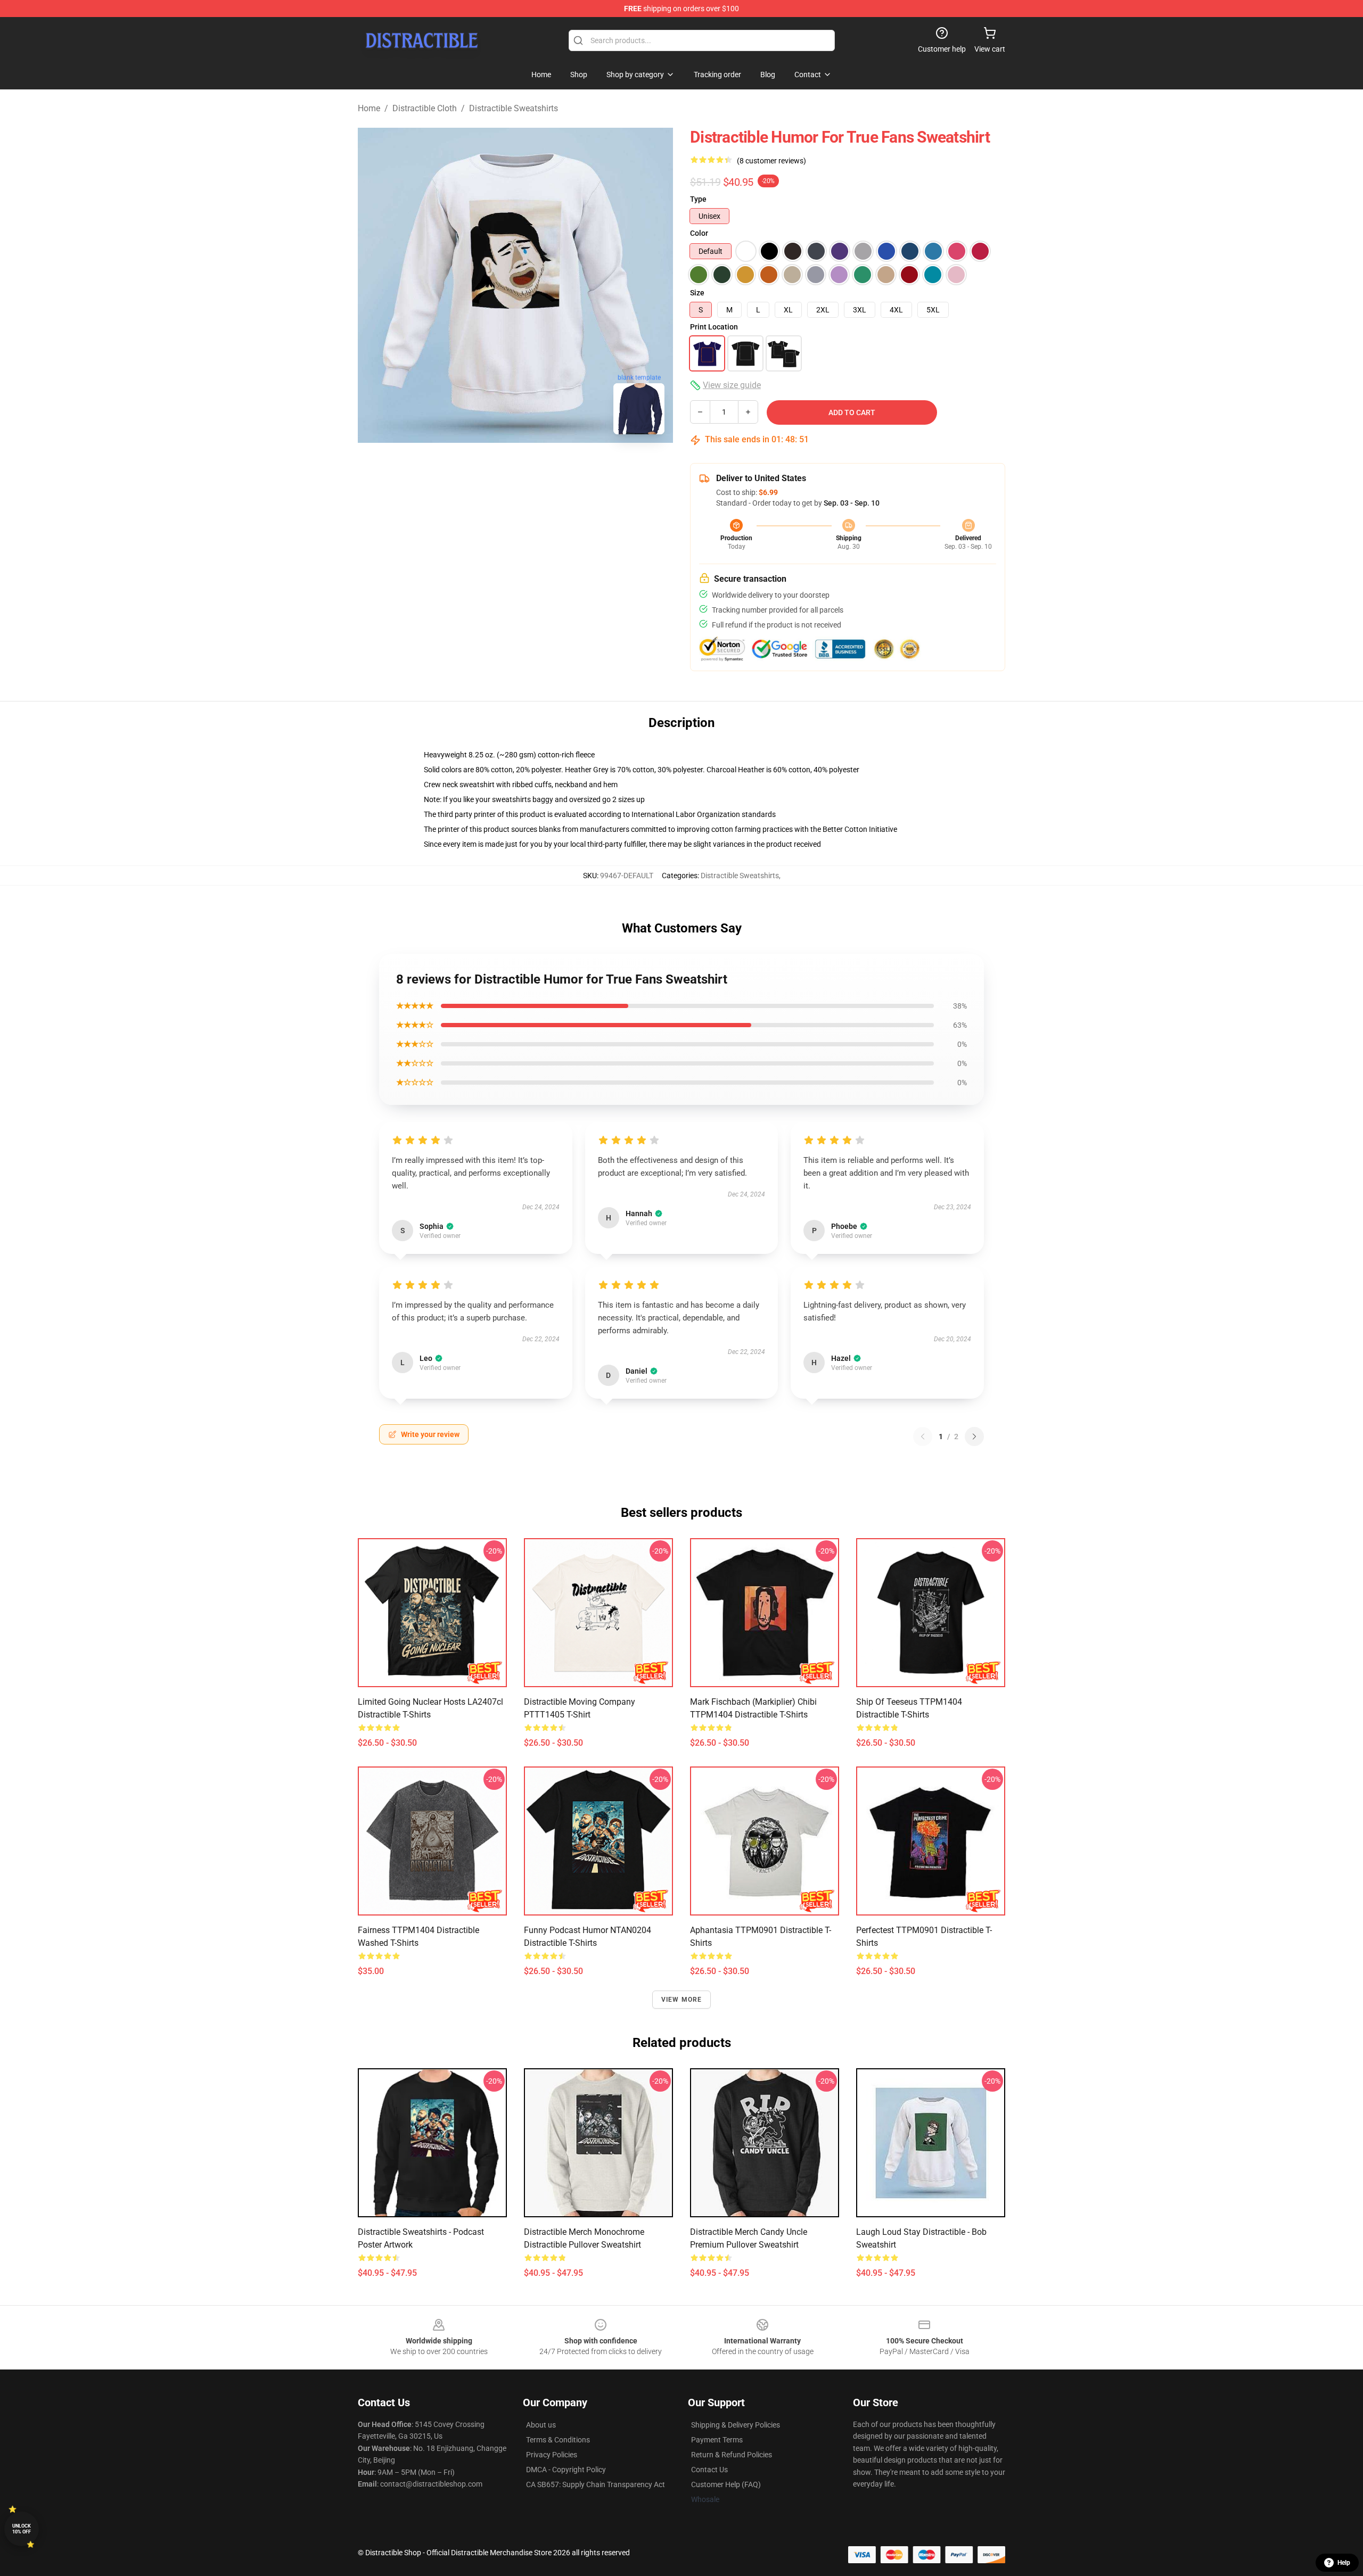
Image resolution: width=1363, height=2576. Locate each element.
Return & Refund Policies (732, 2455)
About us (541, 2425)
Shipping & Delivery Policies (736, 2425)
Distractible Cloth (425, 108)
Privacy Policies (552, 2455)
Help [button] (1344, 2563)
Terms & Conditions (558, 2440)
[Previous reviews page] (923, 1436)
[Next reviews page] (974, 1436)
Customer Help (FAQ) (726, 2484)
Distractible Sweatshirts (514, 108)
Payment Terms (717, 2440)
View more (682, 2000)
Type (698, 199)
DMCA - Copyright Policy (566, 2470)
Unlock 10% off (22, 2529)
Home (369, 108)
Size (697, 293)
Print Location (714, 327)
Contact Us (709, 2470)
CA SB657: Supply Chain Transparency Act (596, 2484)
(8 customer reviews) (771, 161)
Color (699, 233)
